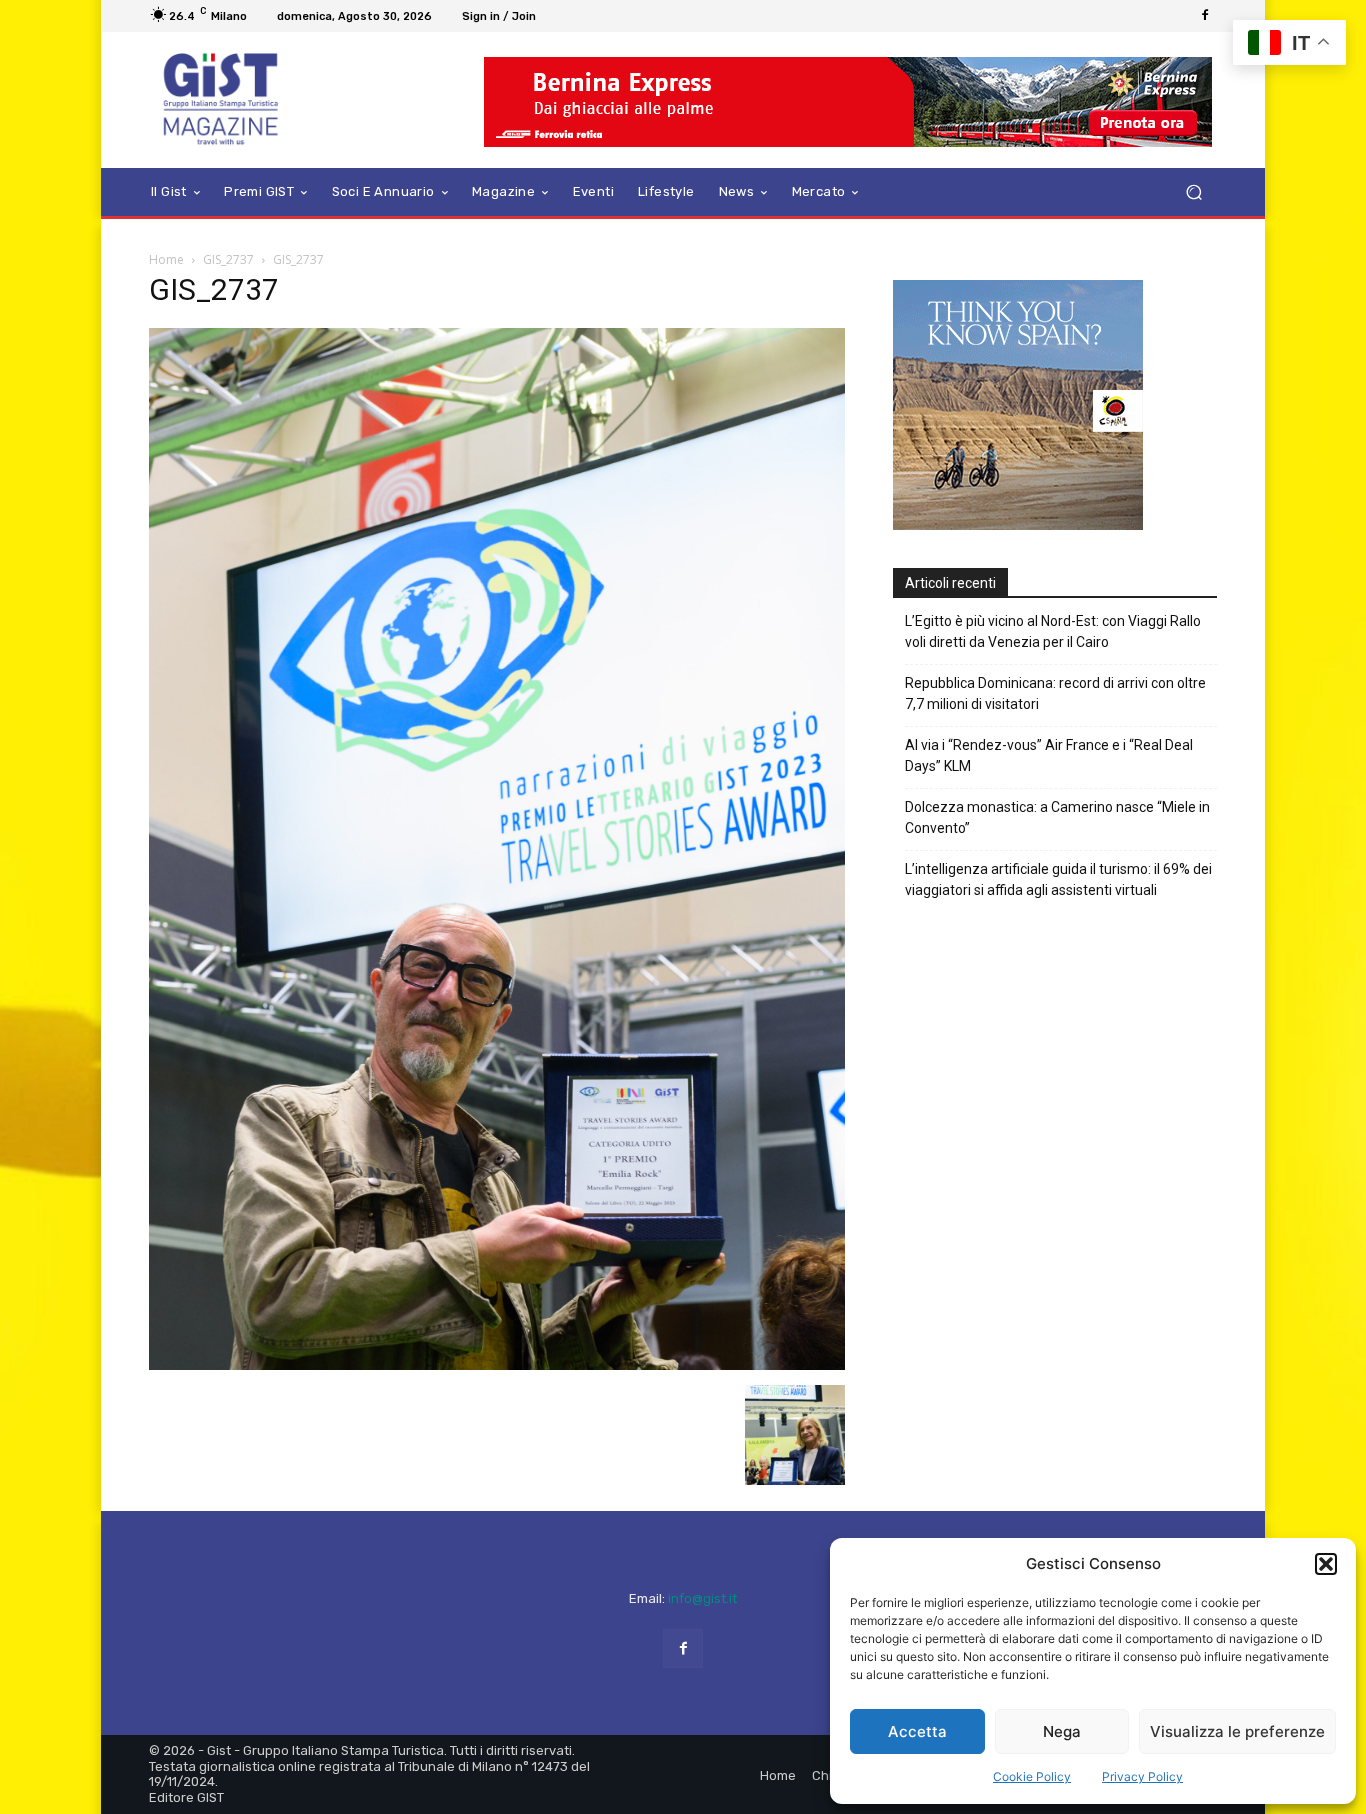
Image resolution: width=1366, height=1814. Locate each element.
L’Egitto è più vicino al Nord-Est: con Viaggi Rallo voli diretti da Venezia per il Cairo (1053, 631)
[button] (1326, 1564)
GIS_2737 (228, 259)
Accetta (917, 1731)
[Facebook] (1205, 16)
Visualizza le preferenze (1237, 1731)
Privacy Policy (1142, 1776)
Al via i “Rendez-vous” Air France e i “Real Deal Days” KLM (1049, 755)
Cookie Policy (1032, 1776)
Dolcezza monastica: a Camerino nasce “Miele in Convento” (1057, 817)
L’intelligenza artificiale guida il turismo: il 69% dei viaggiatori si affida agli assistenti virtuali (1058, 879)
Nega (1062, 1731)
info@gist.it (702, 1598)
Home (166, 259)
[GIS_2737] (497, 1364)
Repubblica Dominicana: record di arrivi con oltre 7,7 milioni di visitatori (1055, 693)
